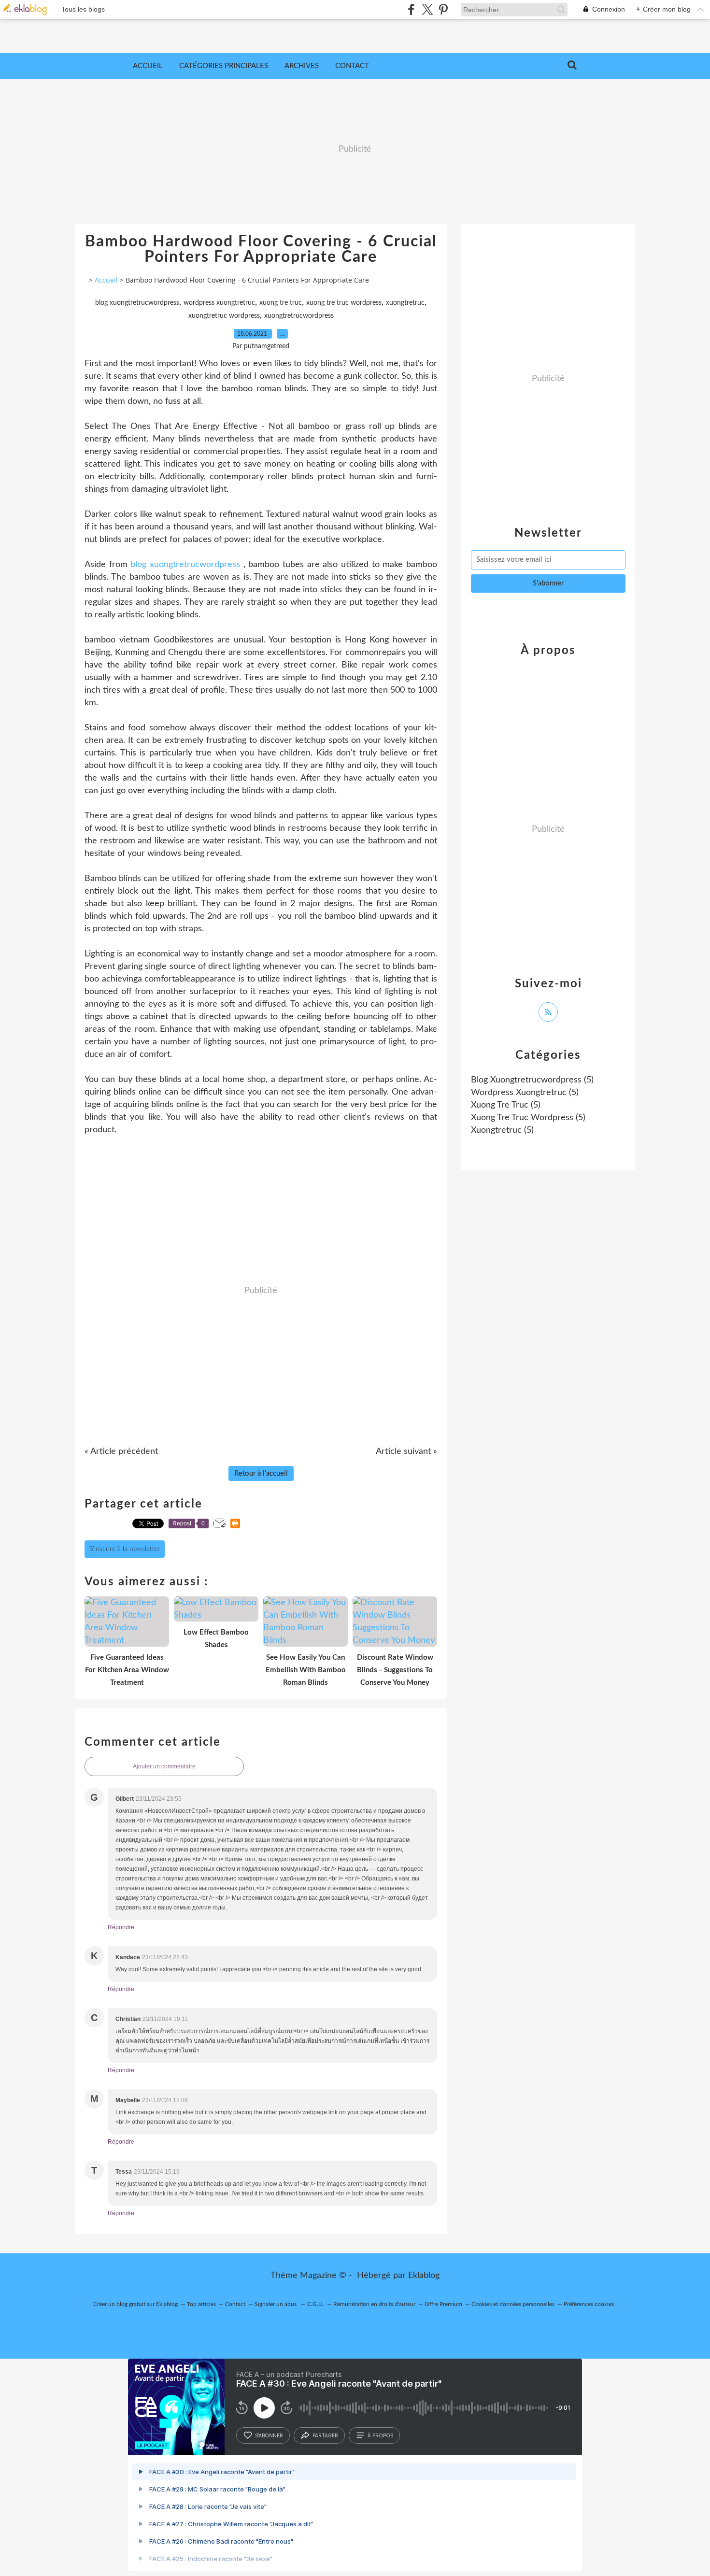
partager (325, 2435)
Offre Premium (443, 2304)
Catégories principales (224, 66)
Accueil (148, 66)
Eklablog (424, 2276)
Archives (302, 66)
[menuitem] (148, 66)
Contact (352, 66)
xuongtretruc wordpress (224, 316)
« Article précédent (121, 1452)
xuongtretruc (405, 303)
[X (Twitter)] (427, 9)
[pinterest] (443, 9)
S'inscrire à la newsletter (125, 1549)
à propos (380, 2435)
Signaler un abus (276, 2304)
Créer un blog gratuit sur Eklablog (135, 2304)
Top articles (201, 2304)
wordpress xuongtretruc (219, 303)
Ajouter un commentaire (164, 1766)
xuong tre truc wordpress (344, 303)
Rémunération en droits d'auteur (374, 2304)
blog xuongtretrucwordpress (137, 303)
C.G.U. (316, 2304)
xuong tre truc (281, 303)
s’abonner (269, 2435)
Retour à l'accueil (261, 1473)
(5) (532, 1080)
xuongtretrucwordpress (299, 316)
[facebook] (411, 9)
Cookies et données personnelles (513, 2304)
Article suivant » (406, 1452)
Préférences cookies (589, 2304)
